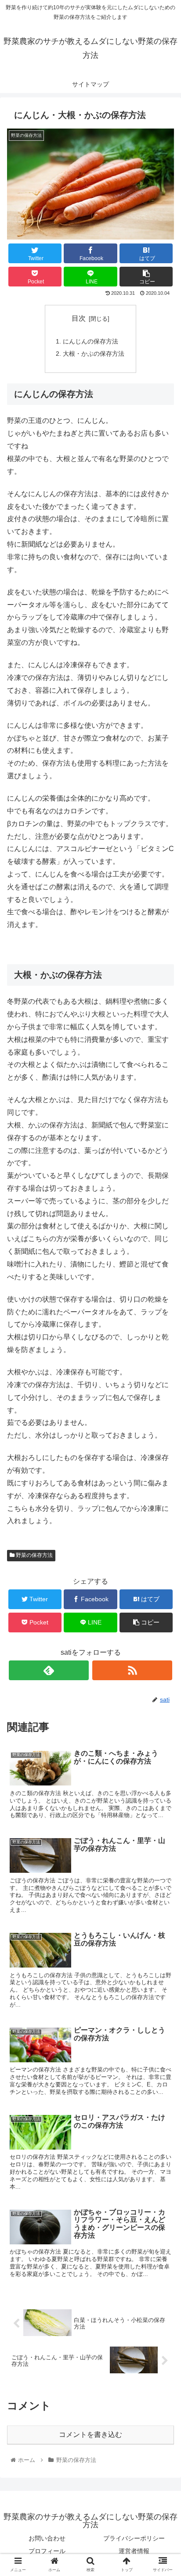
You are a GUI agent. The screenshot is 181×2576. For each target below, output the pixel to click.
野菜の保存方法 (34, 1555)
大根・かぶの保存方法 (94, 354)
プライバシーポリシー (134, 2538)
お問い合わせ (47, 2538)
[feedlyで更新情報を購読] (49, 1670)
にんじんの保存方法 (90, 341)
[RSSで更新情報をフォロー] (132, 1670)
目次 (79, 318)
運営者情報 (134, 2551)
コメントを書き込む (90, 2435)
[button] (163, 1439)
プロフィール (47, 2551)
